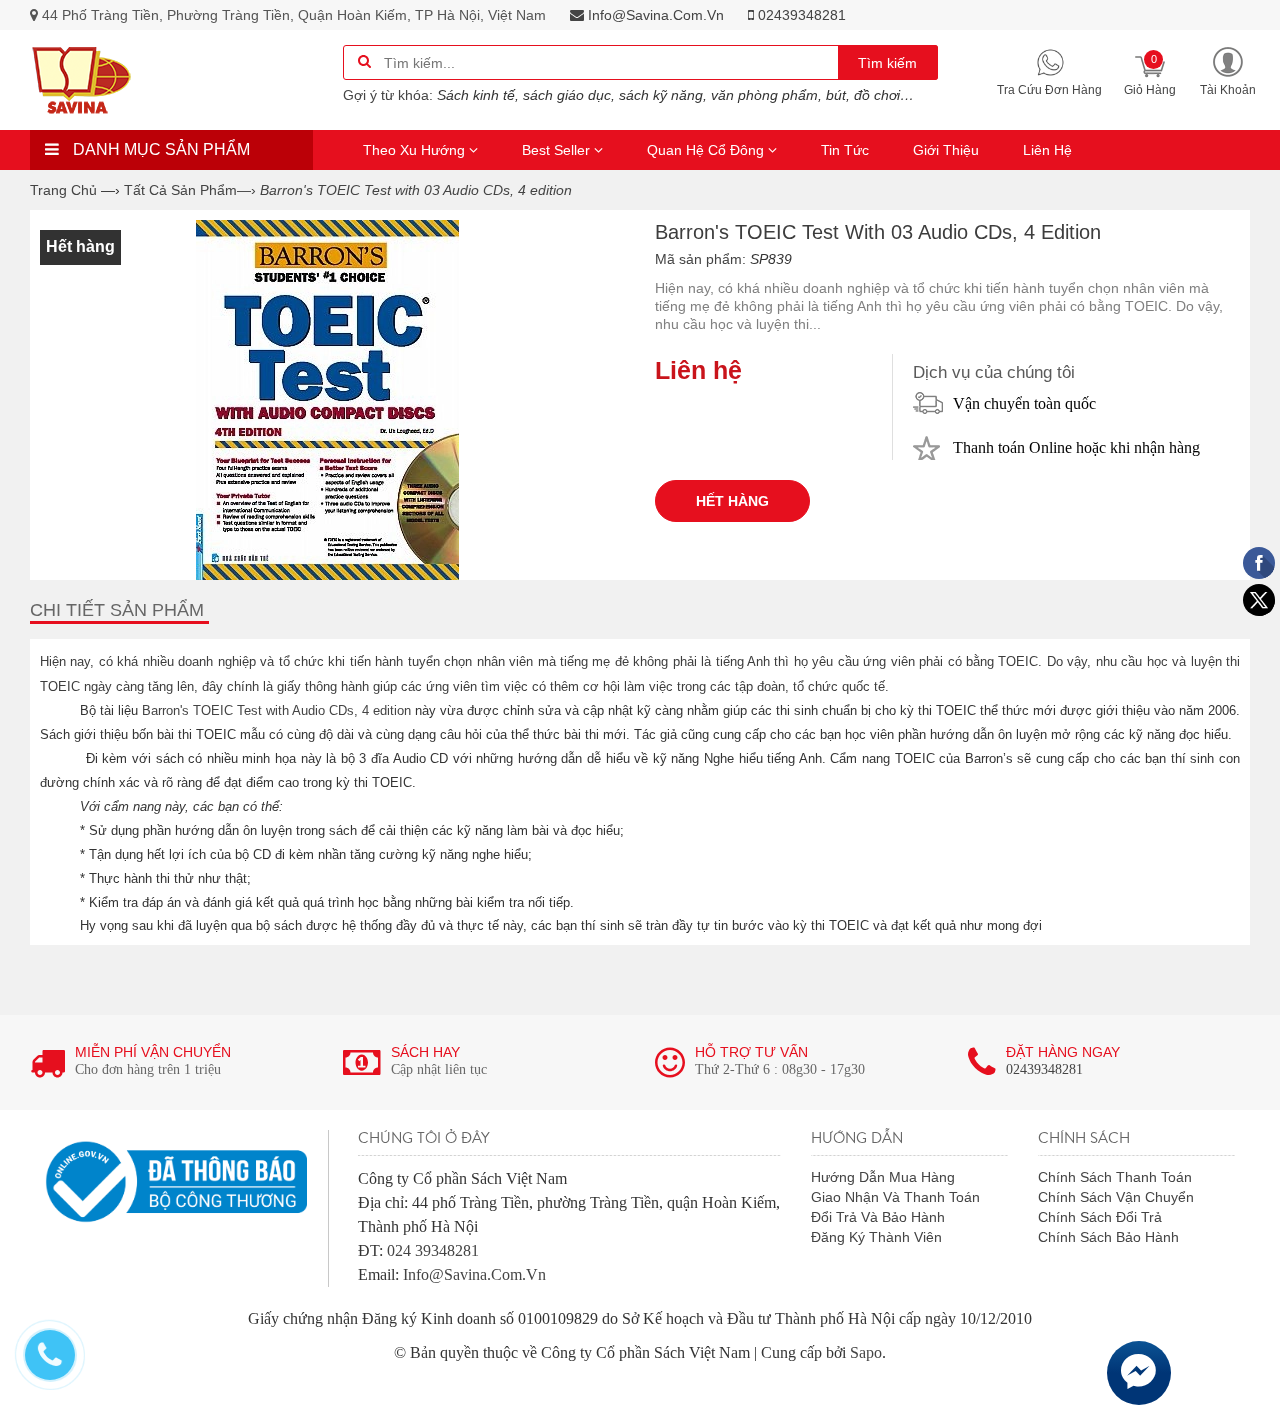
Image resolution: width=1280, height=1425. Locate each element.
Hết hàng (732, 501)
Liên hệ (1047, 150)
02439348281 (800, 15)
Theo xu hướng (416, 150)
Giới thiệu (946, 150)
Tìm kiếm (887, 63)
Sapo (866, 1352)
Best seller (558, 150)
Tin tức (845, 150)
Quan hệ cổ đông (707, 150)
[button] (1228, 70)
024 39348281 (433, 1250)
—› (190, 190)
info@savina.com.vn (654, 15)
